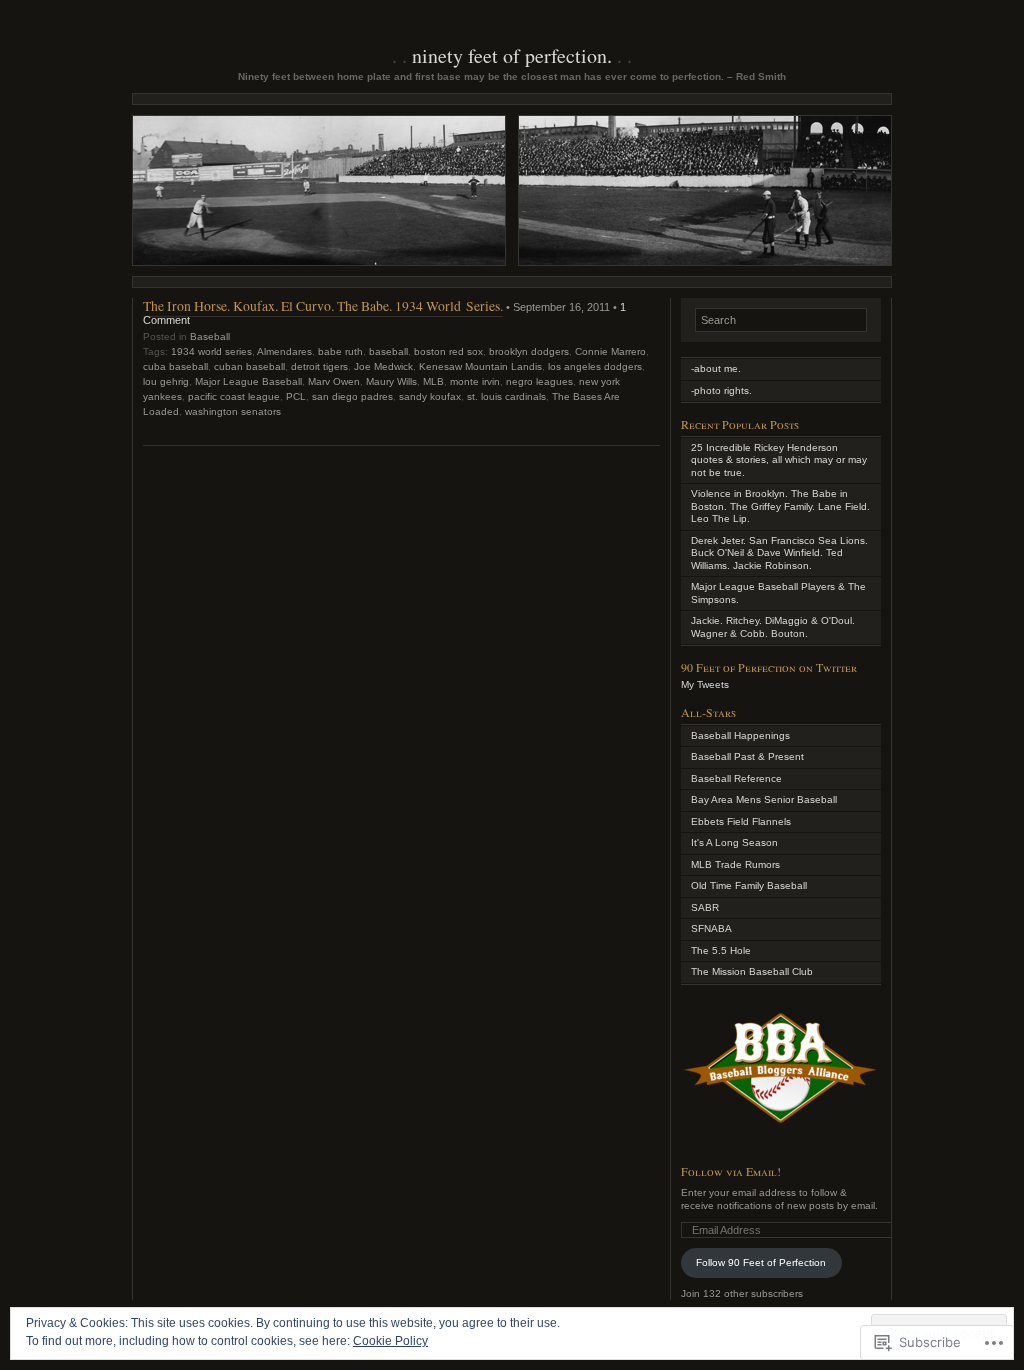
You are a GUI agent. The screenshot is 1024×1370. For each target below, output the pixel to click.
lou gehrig (166, 381)
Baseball (210, 336)
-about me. (716, 368)
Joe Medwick (383, 366)
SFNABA (711, 928)
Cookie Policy (390, 1341)
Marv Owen (334, 381)
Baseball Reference (736, 778)
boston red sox (448, 351)
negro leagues (539, 381)
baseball (388, 351)
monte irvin (475, 381)
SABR (705, 907)
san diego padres (352, 396)
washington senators (233, 411)
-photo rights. (721, 390)
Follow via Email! (731, 1171)
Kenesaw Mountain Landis (480, 366)
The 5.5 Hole (721, 950)
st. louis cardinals (506, 396)
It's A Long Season (734, 842)
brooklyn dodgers (529, 351)
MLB (433, 381)
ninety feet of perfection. (512, 55)
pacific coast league (234, 396)
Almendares (284, 351)
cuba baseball (175, 366)
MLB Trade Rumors (735, 864)
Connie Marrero (610, 351)
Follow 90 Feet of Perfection (761, 1262)
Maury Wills (391, 381)
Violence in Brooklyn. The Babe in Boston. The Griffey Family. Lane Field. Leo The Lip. (780, 506)
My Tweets (705, 684)
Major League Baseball (248, 381)
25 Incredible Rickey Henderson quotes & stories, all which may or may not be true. (779, 460)
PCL (296, 396)
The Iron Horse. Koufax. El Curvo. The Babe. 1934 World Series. (323, 305)
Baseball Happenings (740, 735)
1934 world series (211, 351)
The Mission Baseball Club (752, 971)
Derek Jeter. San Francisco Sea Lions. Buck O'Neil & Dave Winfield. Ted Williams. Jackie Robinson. (779, 553)
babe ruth (340, 351)
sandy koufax (430, 396)
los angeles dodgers (595, 366)
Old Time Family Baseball (749, 885)
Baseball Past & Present (747, 756)
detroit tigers (319, 366)
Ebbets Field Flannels (741, 821)
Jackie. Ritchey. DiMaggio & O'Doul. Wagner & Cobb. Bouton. (773, 627)
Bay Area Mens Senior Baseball (764, 799)
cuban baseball (249, 366)
